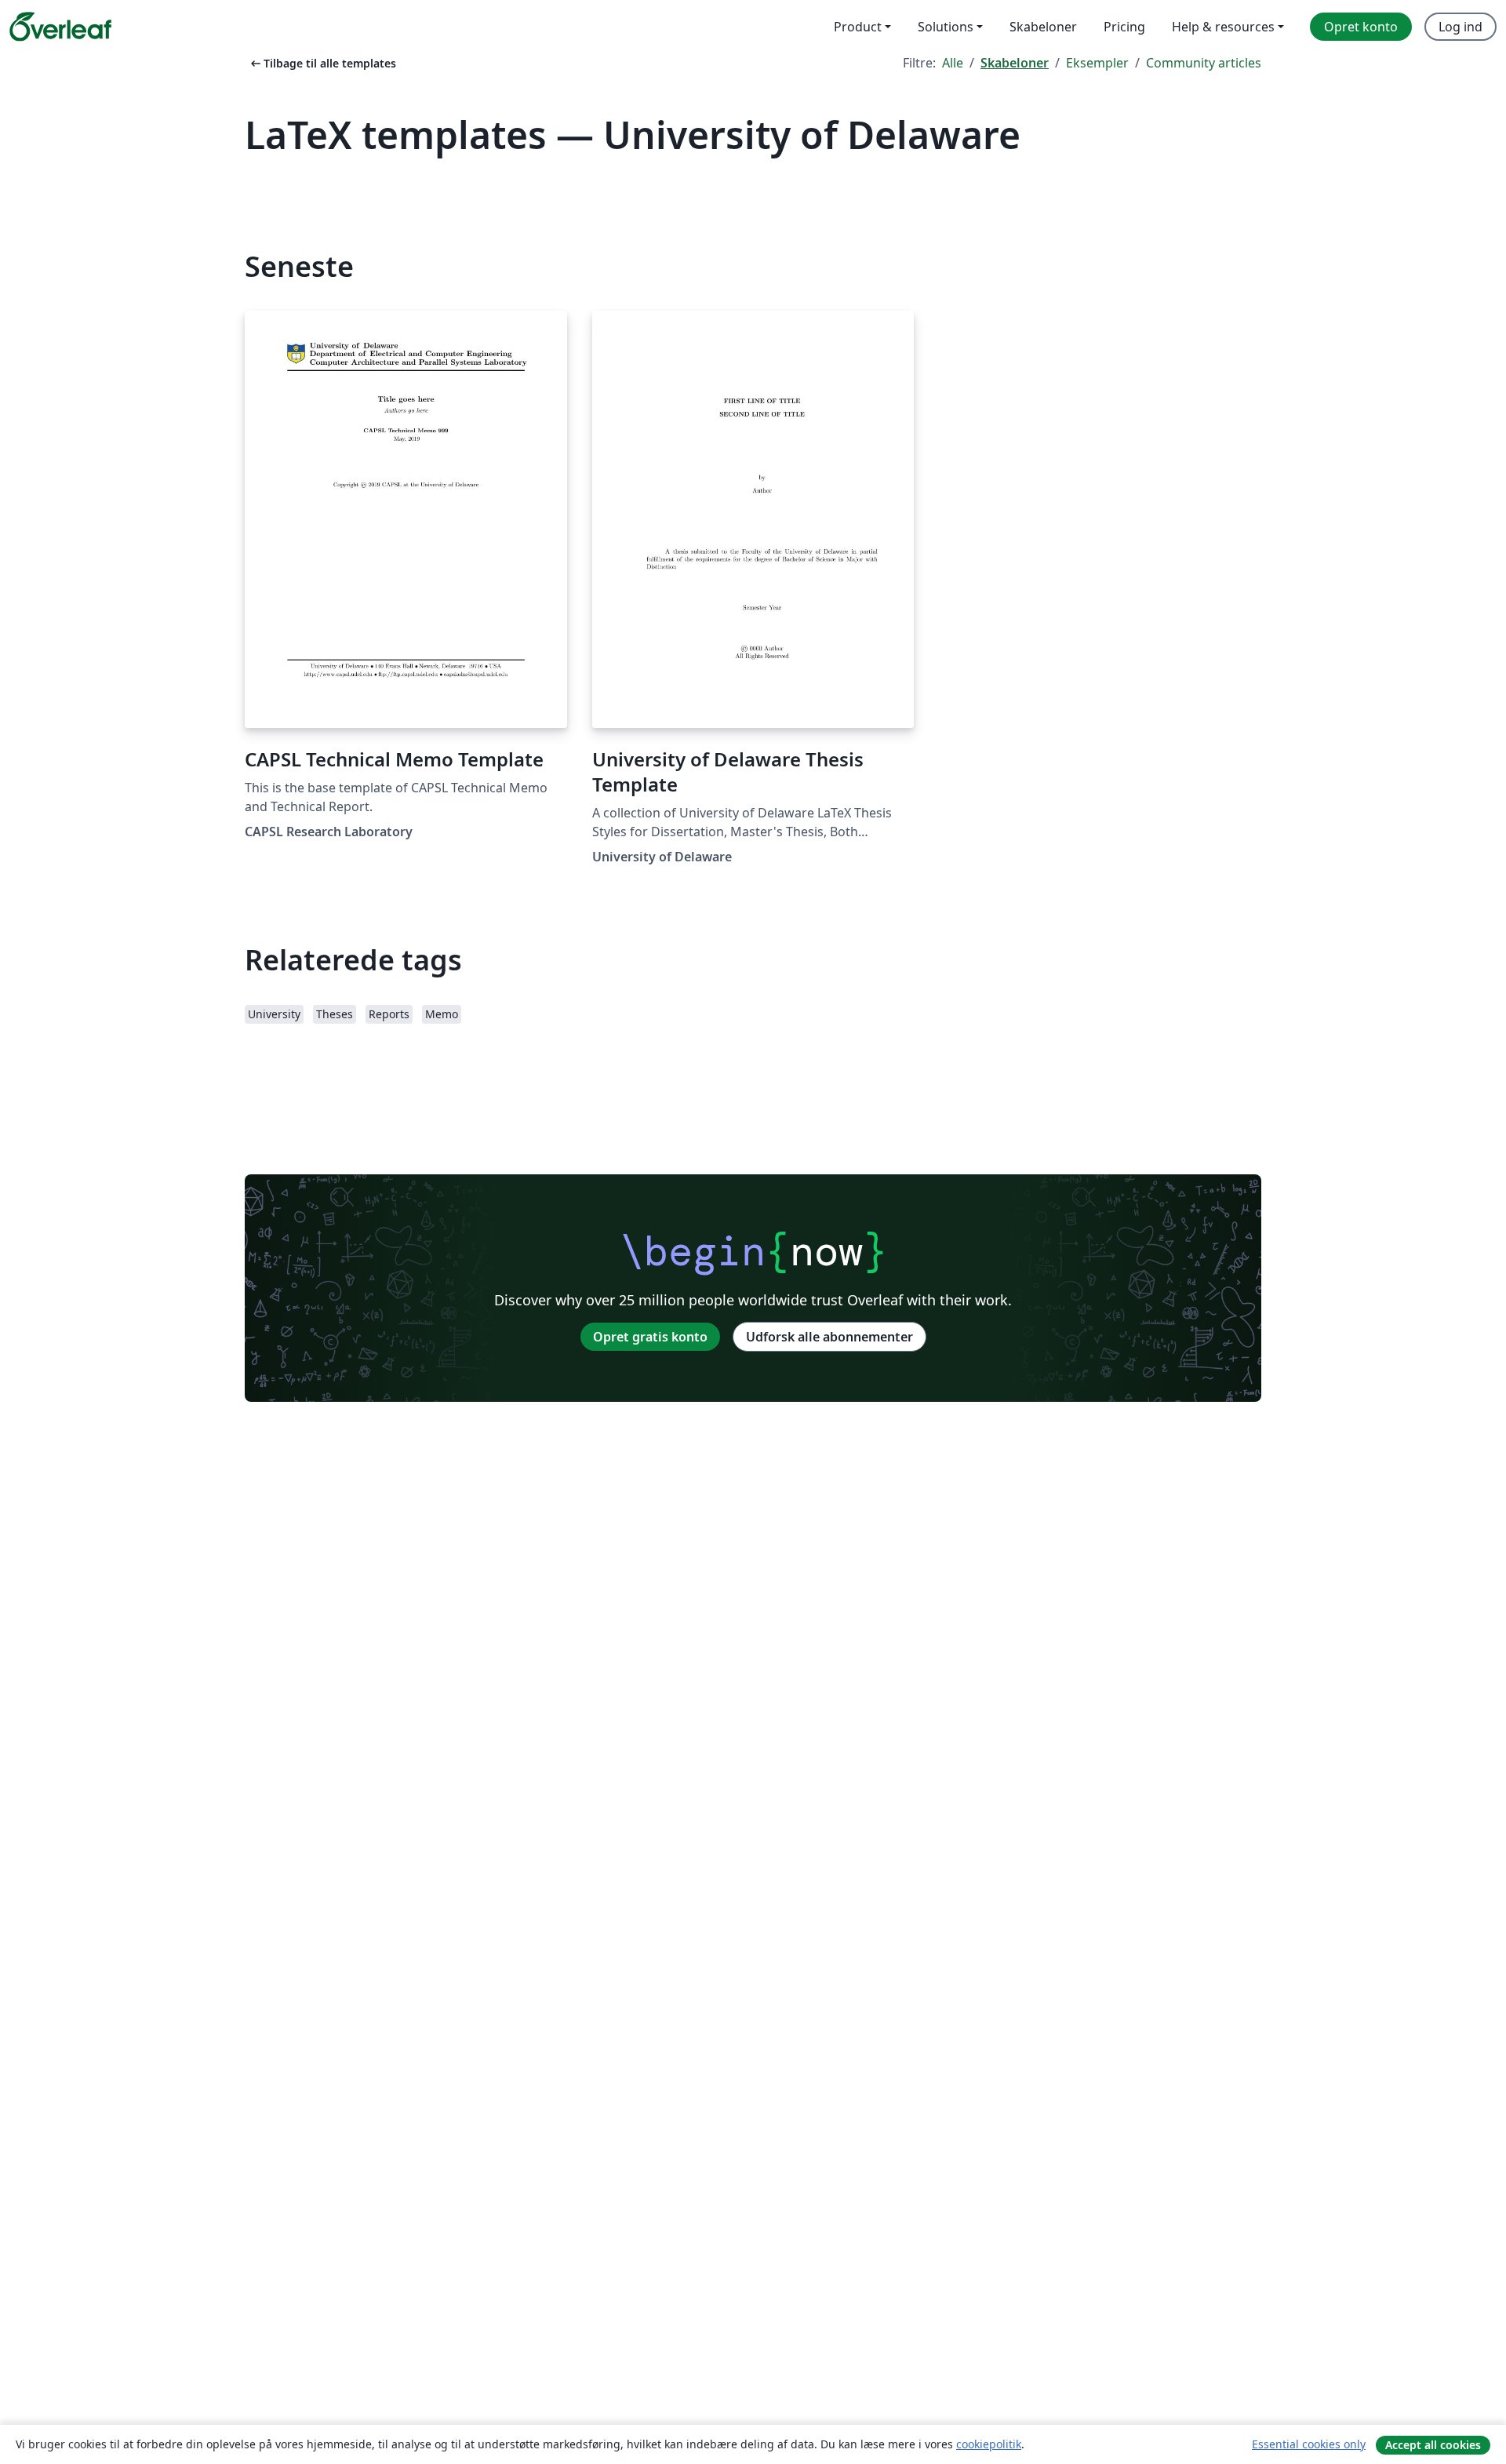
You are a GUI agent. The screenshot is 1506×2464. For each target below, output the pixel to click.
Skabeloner (1015, 63)
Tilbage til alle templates (322, 63)
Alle (953, 63)
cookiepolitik (989, 2444)
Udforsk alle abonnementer (829, 1337)
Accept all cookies (1433, 2445)
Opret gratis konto (650, 1337)
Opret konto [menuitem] (1361, 27)
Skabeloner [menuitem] (1043, 27)
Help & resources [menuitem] (1223, 27)
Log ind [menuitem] (1461, 27)
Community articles (1204, 63)
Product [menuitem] (858, 27)
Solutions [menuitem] (946, 27)
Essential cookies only (1309, 2444)
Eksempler (1097, 63)
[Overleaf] (60, 27)
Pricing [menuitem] (1124, 27)
